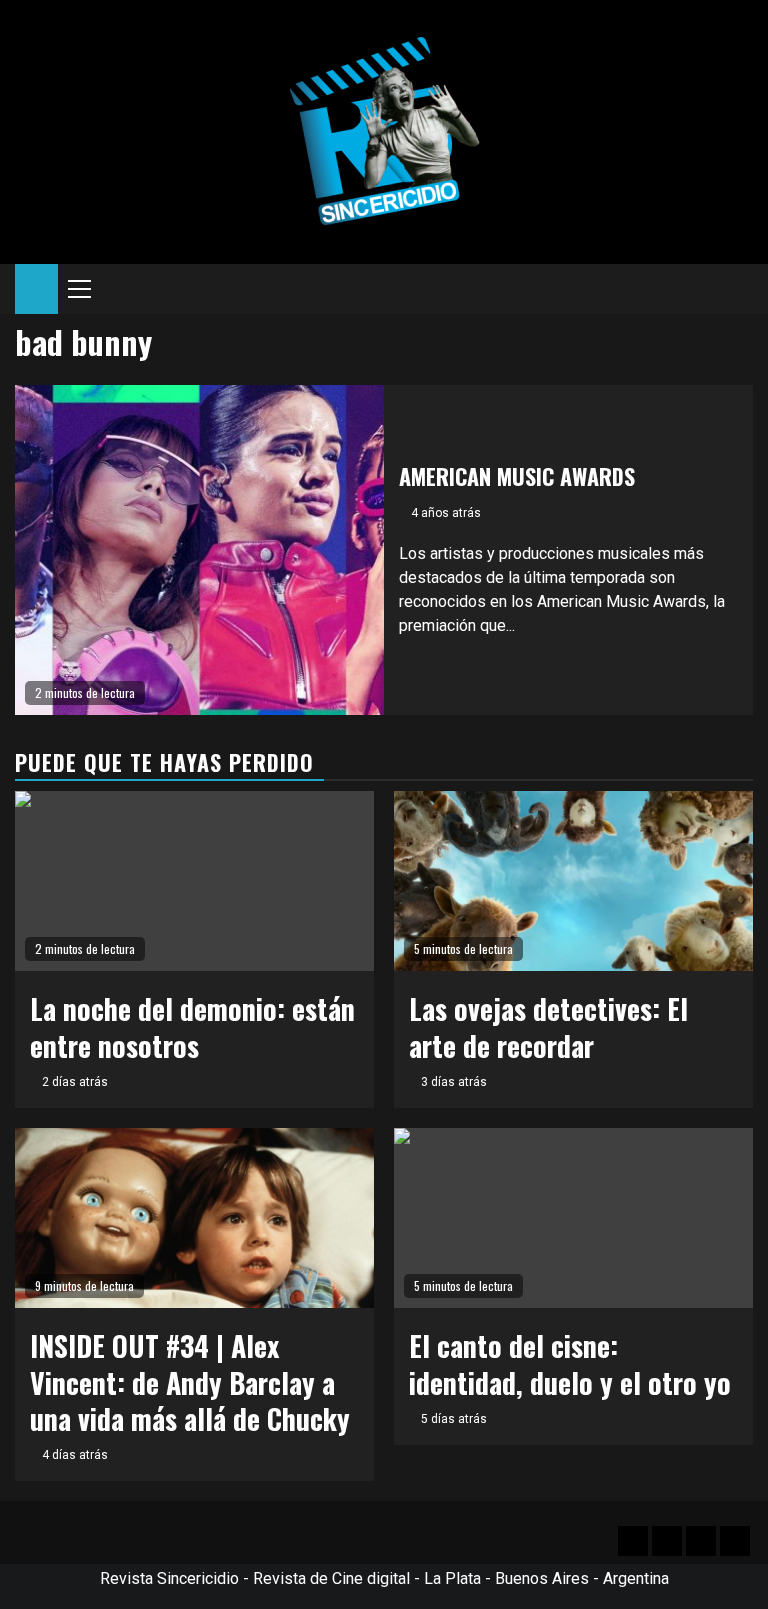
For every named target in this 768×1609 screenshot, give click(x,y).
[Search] (738, 289)
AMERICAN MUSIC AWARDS (517, 476)
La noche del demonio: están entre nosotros (192, 1026)
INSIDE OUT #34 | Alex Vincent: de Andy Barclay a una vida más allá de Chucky (190, 1382)
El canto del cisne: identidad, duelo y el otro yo (570, 1363)
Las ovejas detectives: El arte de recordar (548, 1026)
